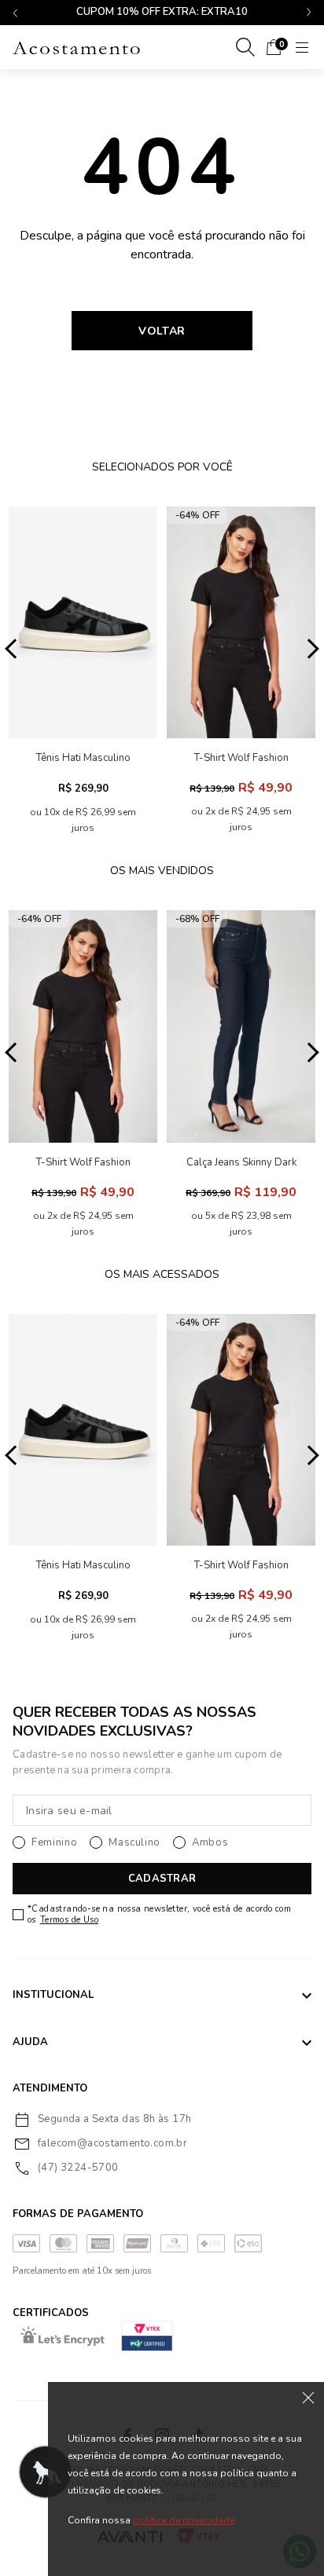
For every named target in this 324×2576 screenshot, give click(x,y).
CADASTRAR (162, 1879)
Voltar (162, 331)
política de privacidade (184, 2520)
